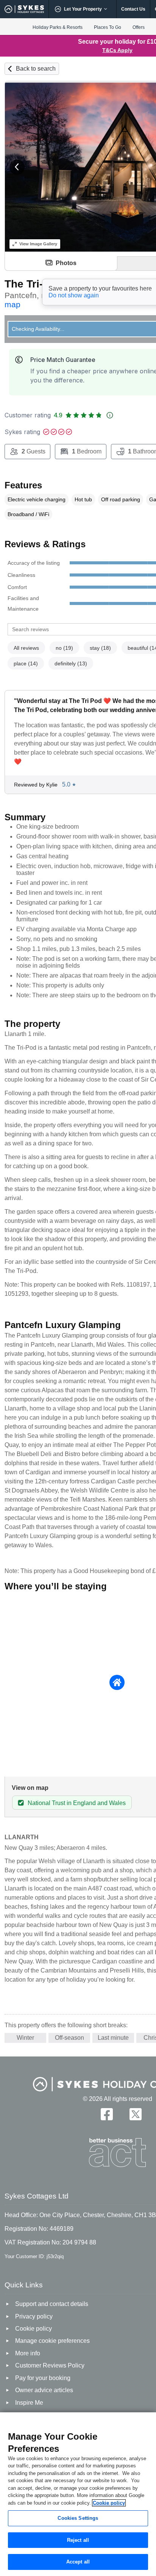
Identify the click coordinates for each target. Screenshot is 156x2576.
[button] (17, 167)
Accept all (78, 2562)
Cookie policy (109, 2503)
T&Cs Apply (117, 50)
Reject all (78, 2540)
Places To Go (108, 27)
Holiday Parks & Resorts (58, 27)
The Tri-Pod (34, 284)
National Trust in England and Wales (77, 1803)
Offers (139, 27)
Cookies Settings (78, 2518)
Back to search (36, 69)
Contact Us (133, 9)
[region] (78, 2494)
